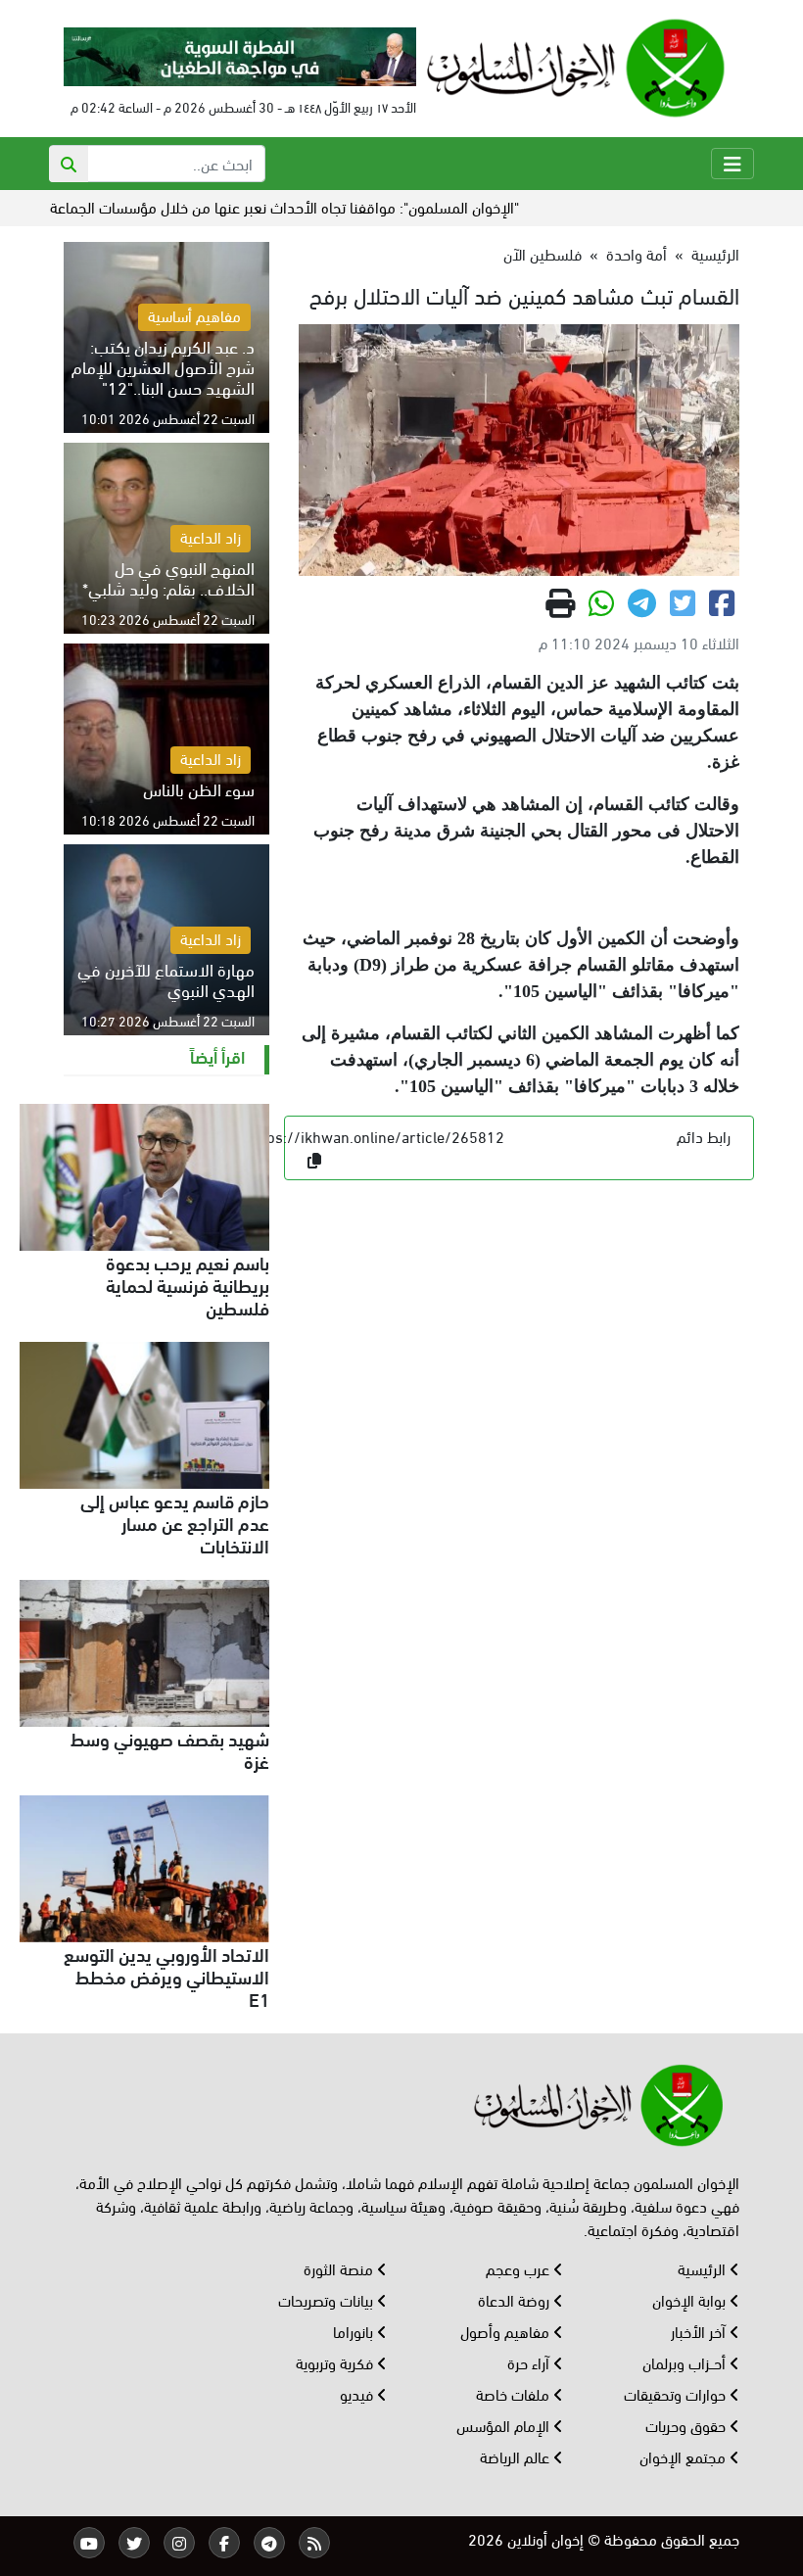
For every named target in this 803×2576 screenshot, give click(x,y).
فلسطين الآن (543, 253)
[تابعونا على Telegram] (269, 2543)
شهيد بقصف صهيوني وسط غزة (170, 1749)
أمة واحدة (637, 253)
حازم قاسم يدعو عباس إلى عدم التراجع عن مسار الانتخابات (175, 1522)
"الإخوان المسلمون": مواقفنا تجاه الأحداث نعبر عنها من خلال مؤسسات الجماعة (336, 206)
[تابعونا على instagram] (179, 2543)
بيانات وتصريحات (328, 2299)
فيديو (358, 2393)
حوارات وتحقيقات (677, 2393)
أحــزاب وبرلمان (686, 2362)
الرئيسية (715, 253)
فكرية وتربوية (336, 2362)
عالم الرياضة (517, 2456)
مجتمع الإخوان (685, 2456)
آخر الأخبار (700, 2331)
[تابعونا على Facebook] (224, 2543)
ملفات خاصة (515, 2393)
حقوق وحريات (687, 2425)
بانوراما (355, 2331)
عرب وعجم (520, 2268)
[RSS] (314, 2543)
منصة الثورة (340, 2268)
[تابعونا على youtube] (89, 2543)
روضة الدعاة (516, 2299)
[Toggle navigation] (732, 164)
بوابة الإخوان (691, 2299)
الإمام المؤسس (505, 2425)
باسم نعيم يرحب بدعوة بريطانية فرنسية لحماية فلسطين (188, 1284)
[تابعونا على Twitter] (134, 2543)
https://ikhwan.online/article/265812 (376, 1136)
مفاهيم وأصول (507, 2331)
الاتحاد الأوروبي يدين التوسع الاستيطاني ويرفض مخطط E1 (166, 1976)
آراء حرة (530, 2362)
